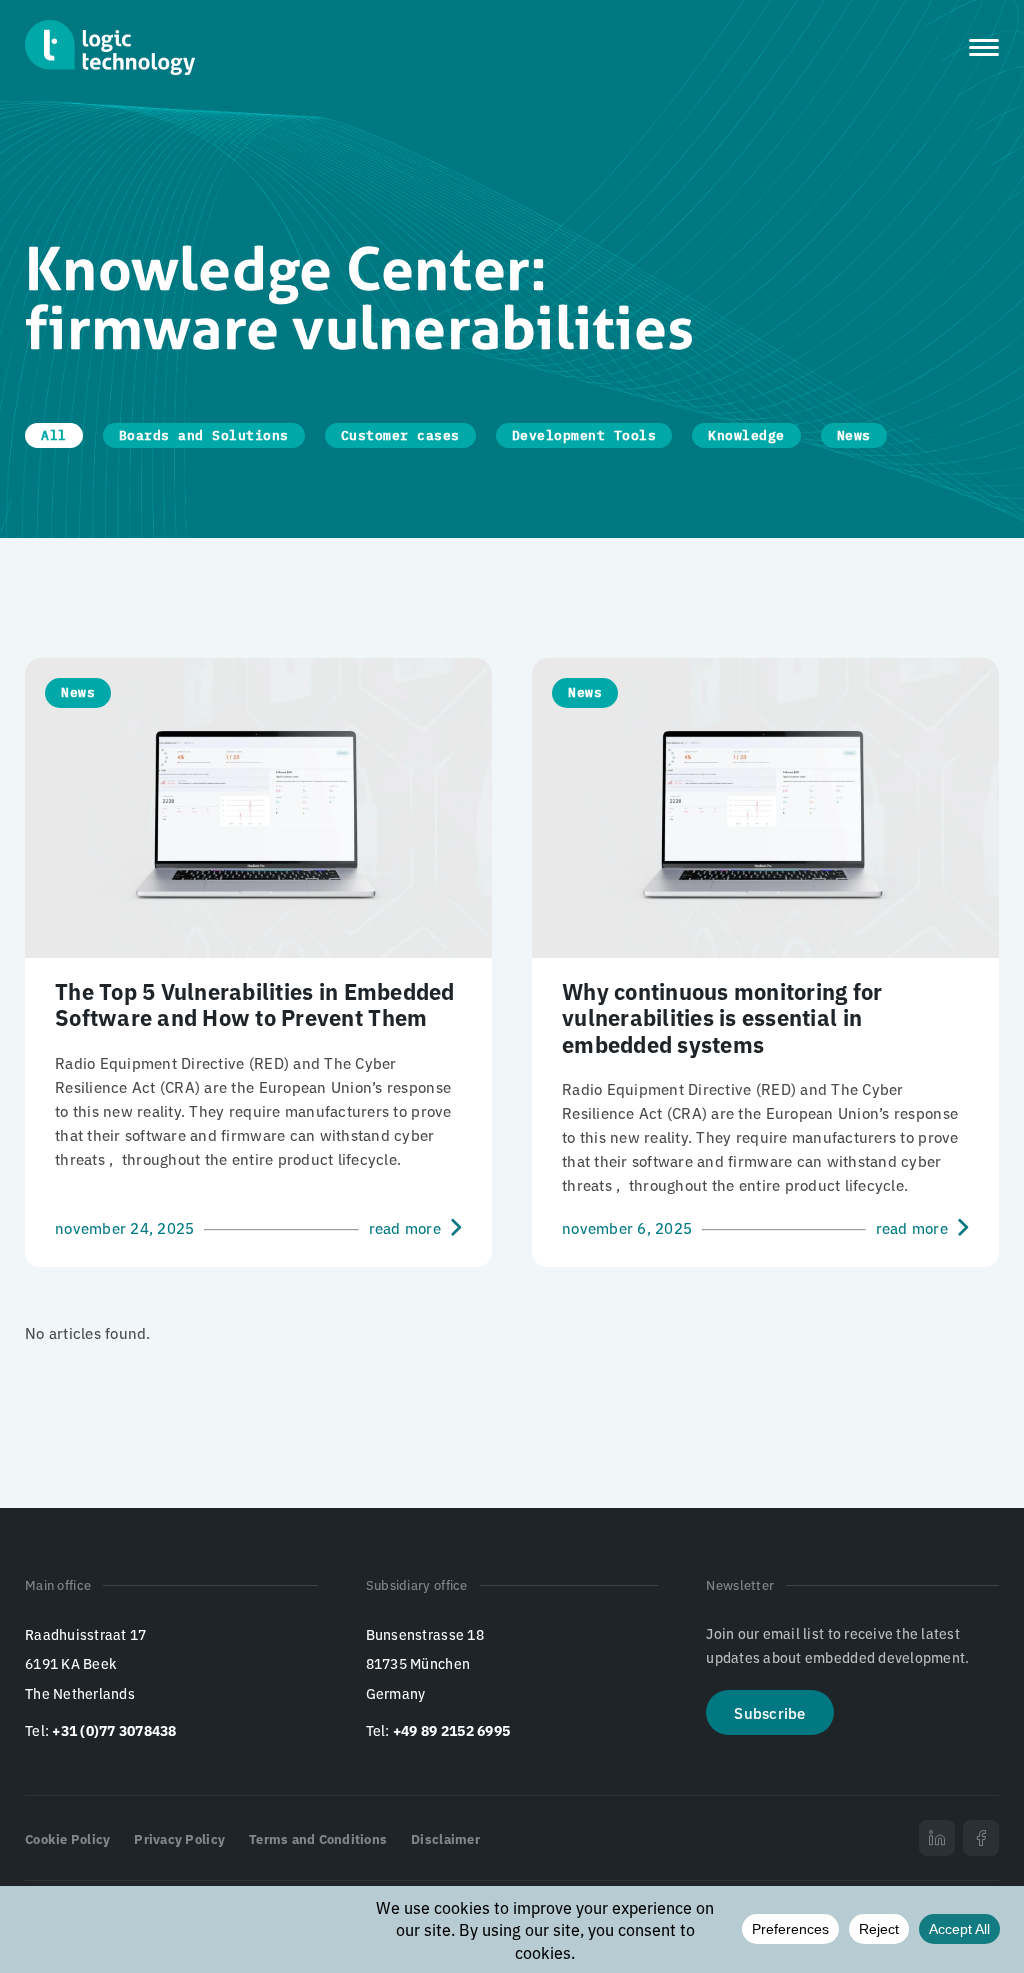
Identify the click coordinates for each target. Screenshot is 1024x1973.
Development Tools (584, 435)
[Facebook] (981, 1838)
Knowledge (746, 435)
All (54, 435)
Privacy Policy (179, 1838)
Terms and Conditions (318, 1838)
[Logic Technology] (110, 47)
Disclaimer (445, 1838)
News (854, 435)
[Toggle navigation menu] (984, 47)
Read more (405, 1227)
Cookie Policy (67, 1838)
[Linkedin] (937, 1838)
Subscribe (769, 1712)
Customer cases (400, 435)
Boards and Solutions (204, 435)
